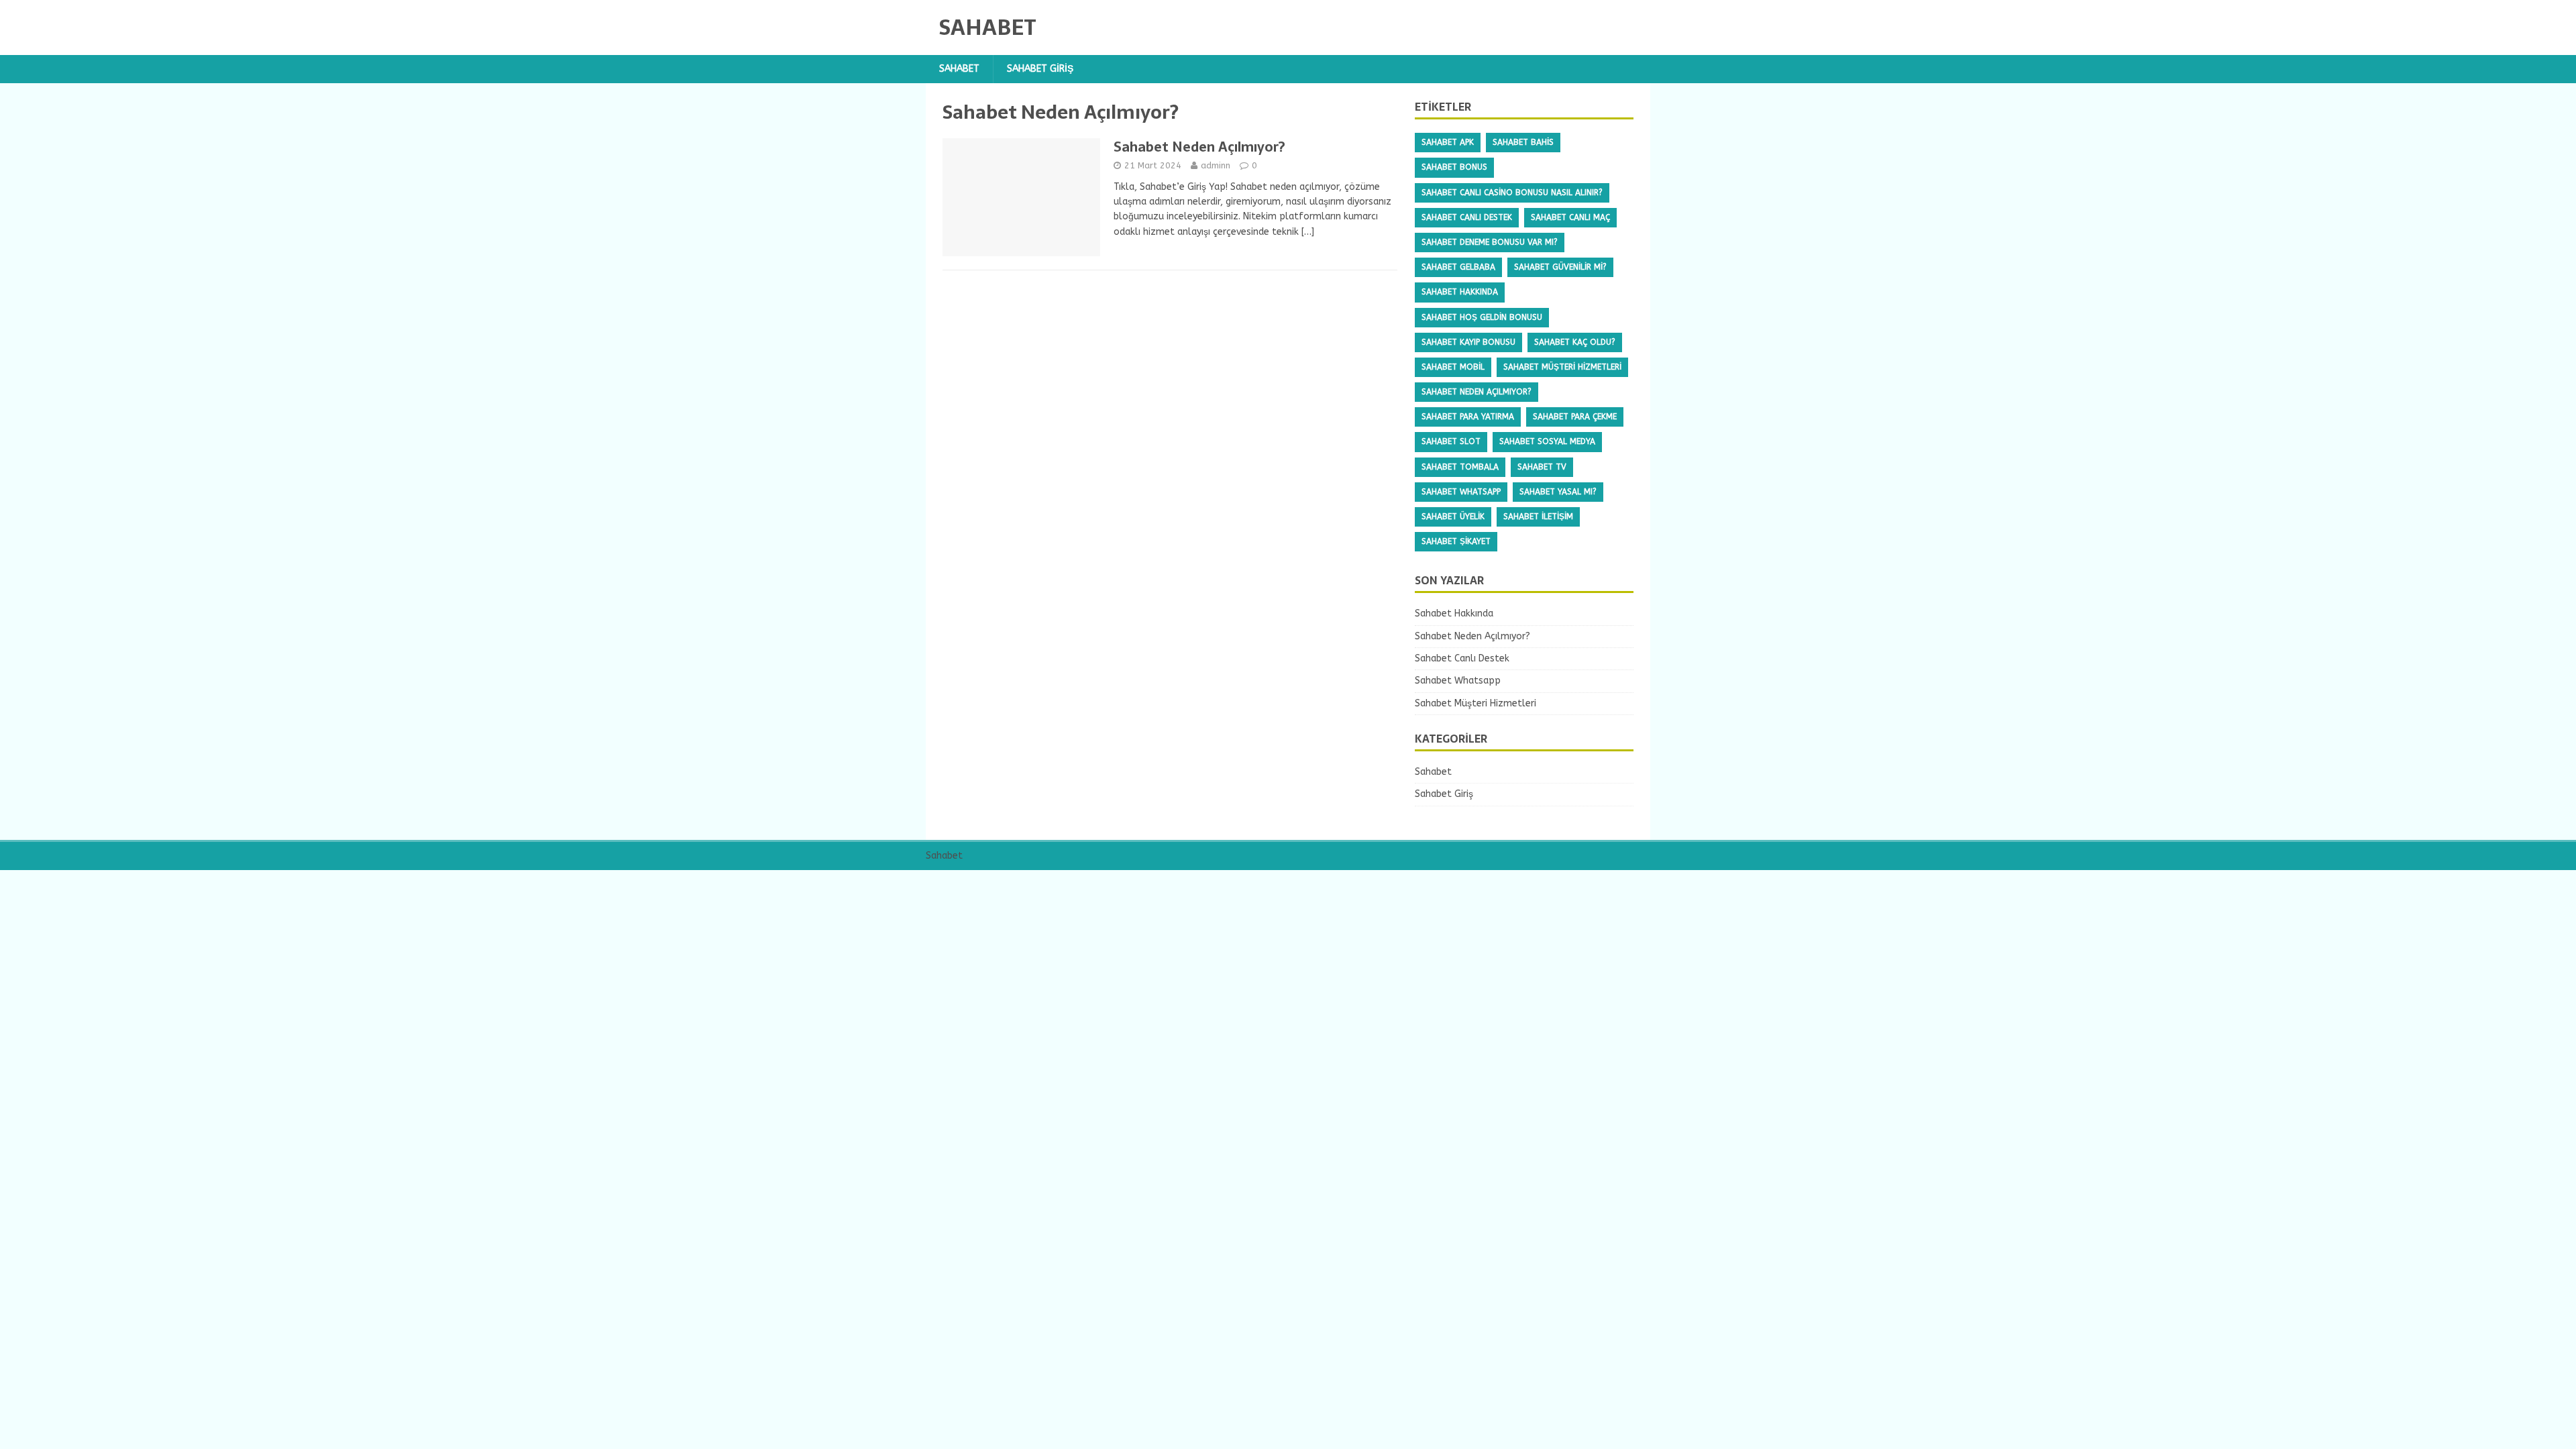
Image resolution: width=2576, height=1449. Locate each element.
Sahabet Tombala (1460, 467)
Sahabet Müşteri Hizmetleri (1562, 367)
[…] (1308, 232)
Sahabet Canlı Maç (1570, 217)
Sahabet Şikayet (1456, 541)
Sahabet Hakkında (1460, 292)
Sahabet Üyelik (1453, 517)
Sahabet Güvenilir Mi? (1560, 267)
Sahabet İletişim (1538, 517)
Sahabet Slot (1451, 441)
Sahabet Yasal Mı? (1558, 492)
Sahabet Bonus (1454, 167)
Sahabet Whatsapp (1461, 492)
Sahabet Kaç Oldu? (1575, 342)
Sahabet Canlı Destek (1467, 217)
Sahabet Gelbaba (1458, 267)
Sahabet (959, 69)
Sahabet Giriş (1040, 69)
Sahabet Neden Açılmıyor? (1199, 147)
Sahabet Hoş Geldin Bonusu (1482, 317)
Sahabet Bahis (1523, 142)
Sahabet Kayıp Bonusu (1468, 342)
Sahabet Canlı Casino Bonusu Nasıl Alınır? (1512, 193)
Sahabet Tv (1542, 467)
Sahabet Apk (1448, 142)
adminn (1216, 165)
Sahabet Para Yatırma (1468, 417)
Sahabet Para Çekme (1575, 417)
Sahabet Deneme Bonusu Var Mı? (1490, 242)
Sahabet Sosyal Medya (1547, 441)
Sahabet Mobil (1453, 367)
